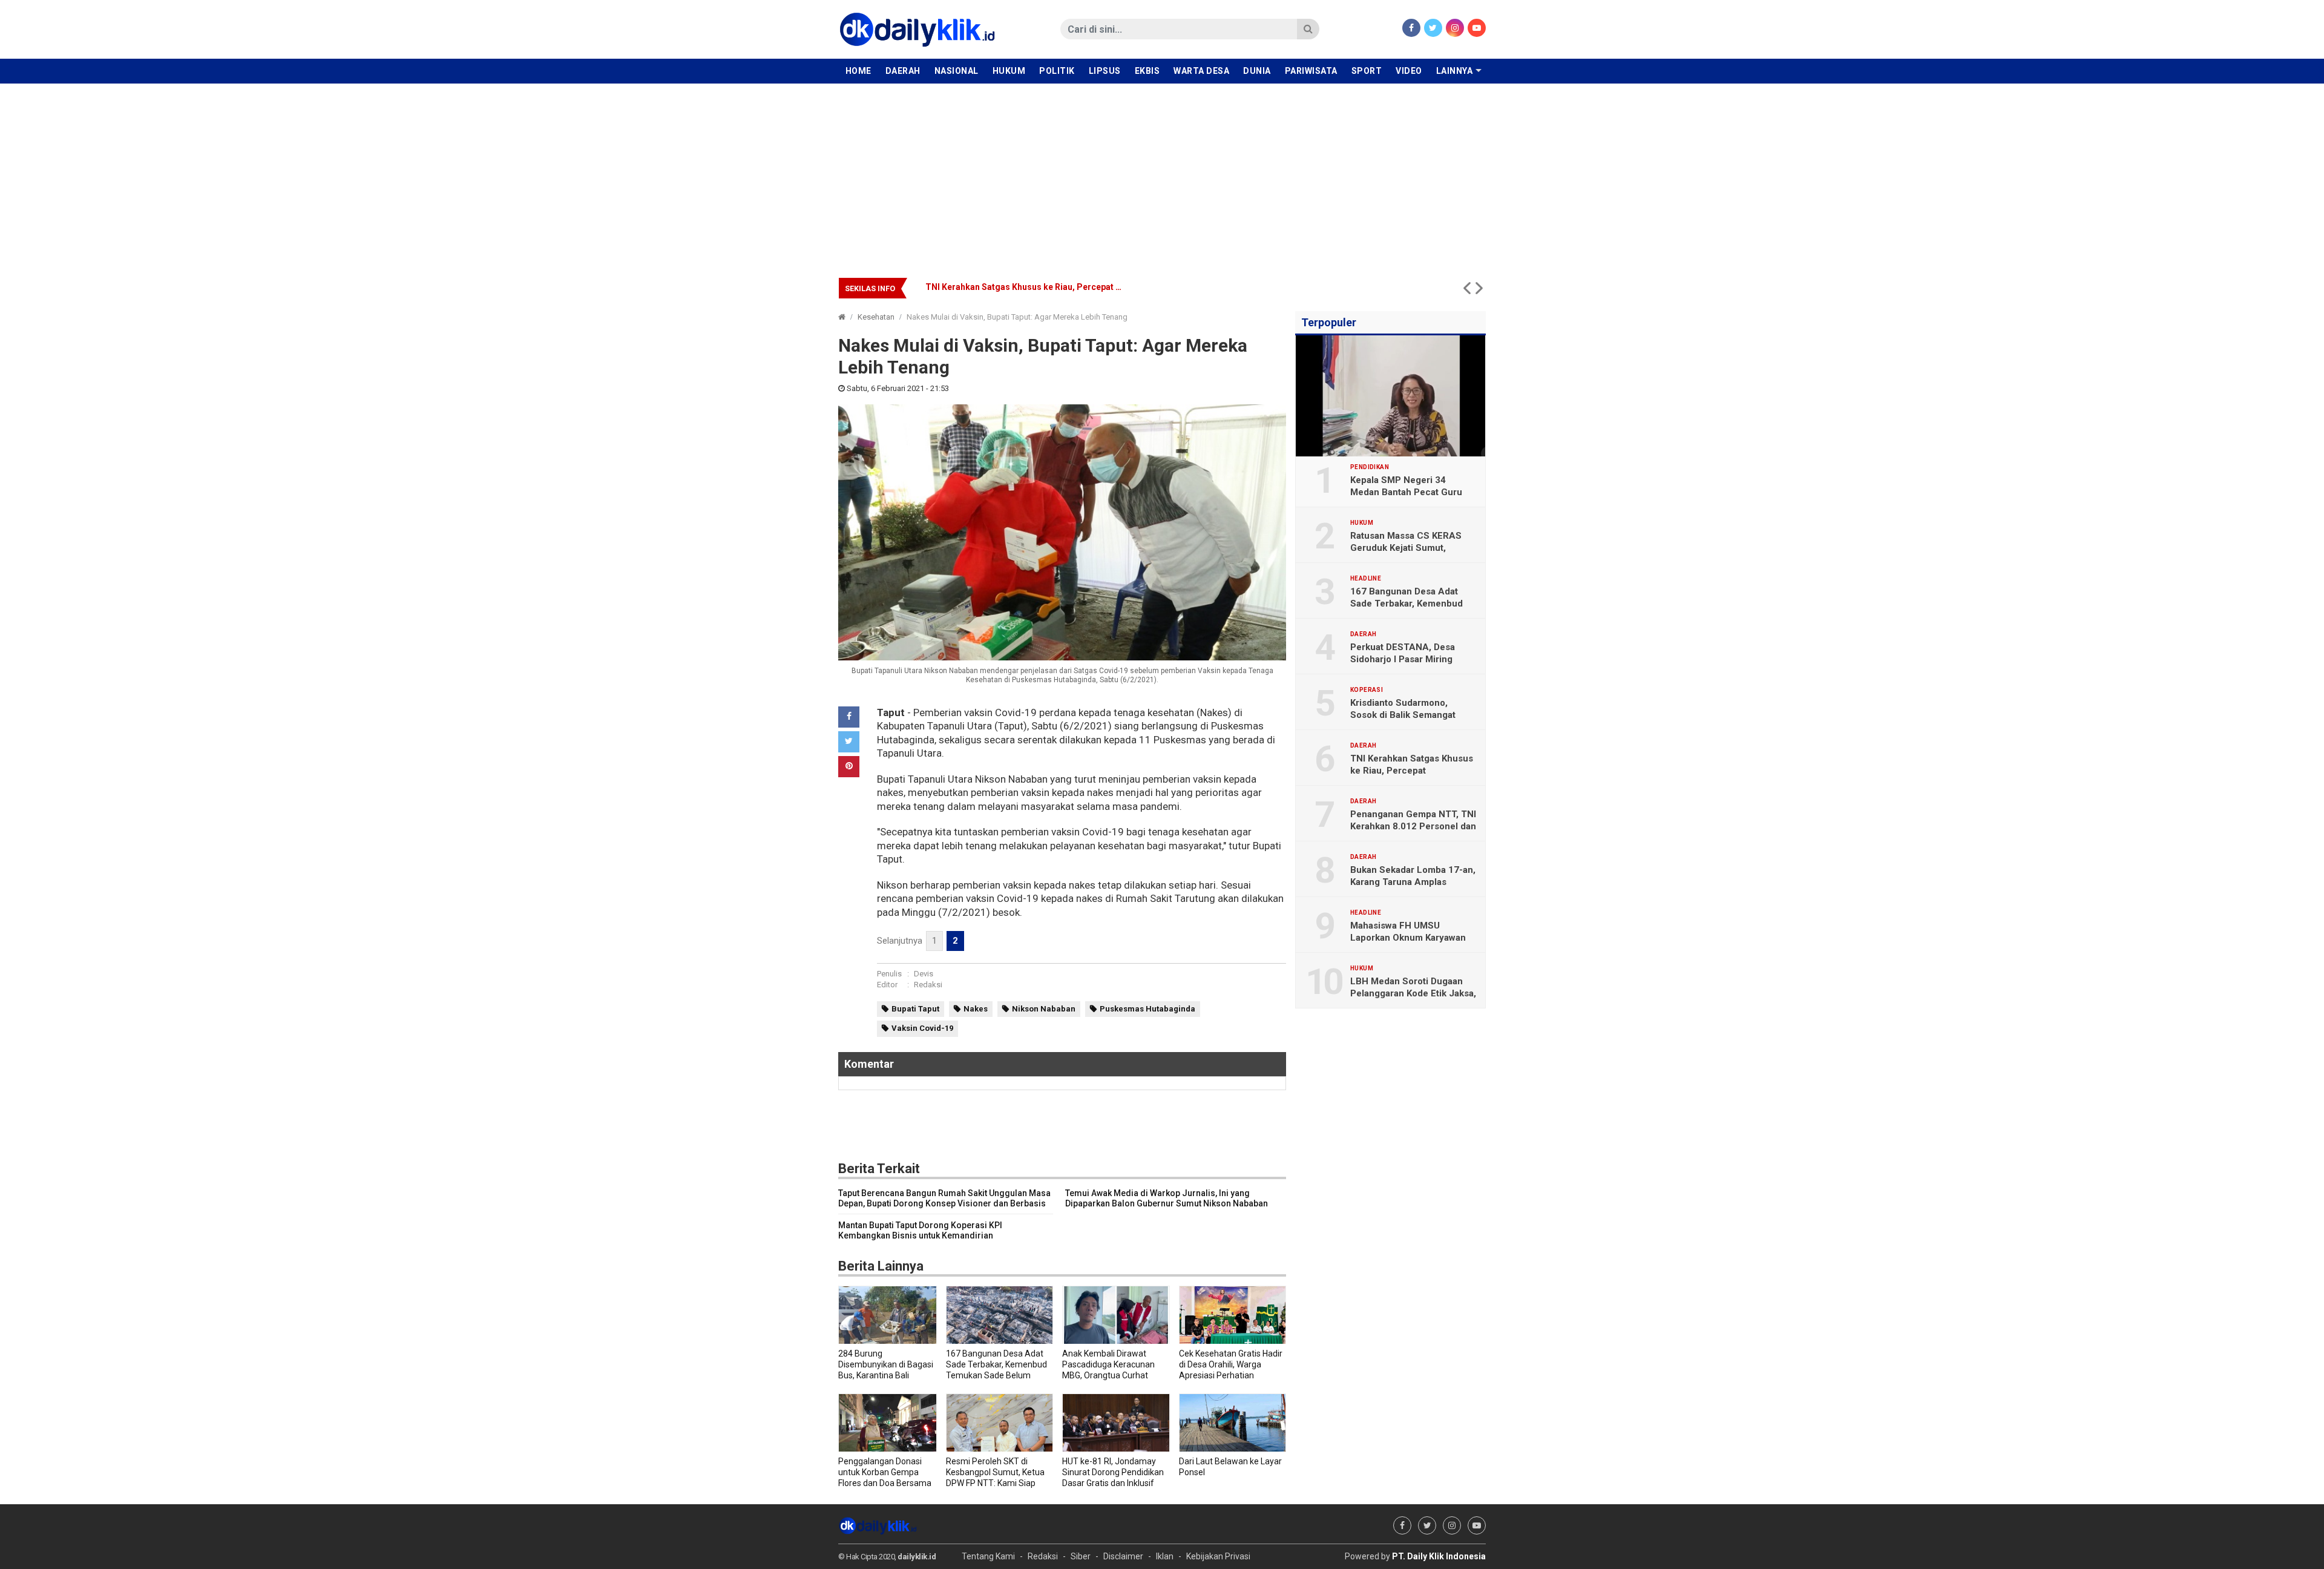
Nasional (957, 71)
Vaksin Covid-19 (922, 1028)
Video (1409, 71)
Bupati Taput (915, 1009)
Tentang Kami (988, 1556)
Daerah (903, 71)
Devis (924, 974)
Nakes (976, 1009)
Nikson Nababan (1044, 1009)
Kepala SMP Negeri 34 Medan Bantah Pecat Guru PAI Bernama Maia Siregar (1406, 492)
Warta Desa (1201, 71)
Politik (1057, 71)
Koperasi (1367, 690)
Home (858, 71)
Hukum (1009, 71)
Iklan (1165, 1556)
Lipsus (1105, 71)
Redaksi (928, 985)
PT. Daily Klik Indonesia (1439, 1556)
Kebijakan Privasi (1218, 1556)
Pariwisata (1311, 71)
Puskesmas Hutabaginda (1147, 1009)
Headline (1366, 579)
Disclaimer (1123, 1556)
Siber (1081, 1556)
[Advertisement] (1162, 174)
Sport (1367, 71)
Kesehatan (876, 317)
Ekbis (1147, 71)
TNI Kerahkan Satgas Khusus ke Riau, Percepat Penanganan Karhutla (1063, 287)
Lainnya (1455, 71)
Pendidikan (1370, 467)
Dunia (1257, 71)
